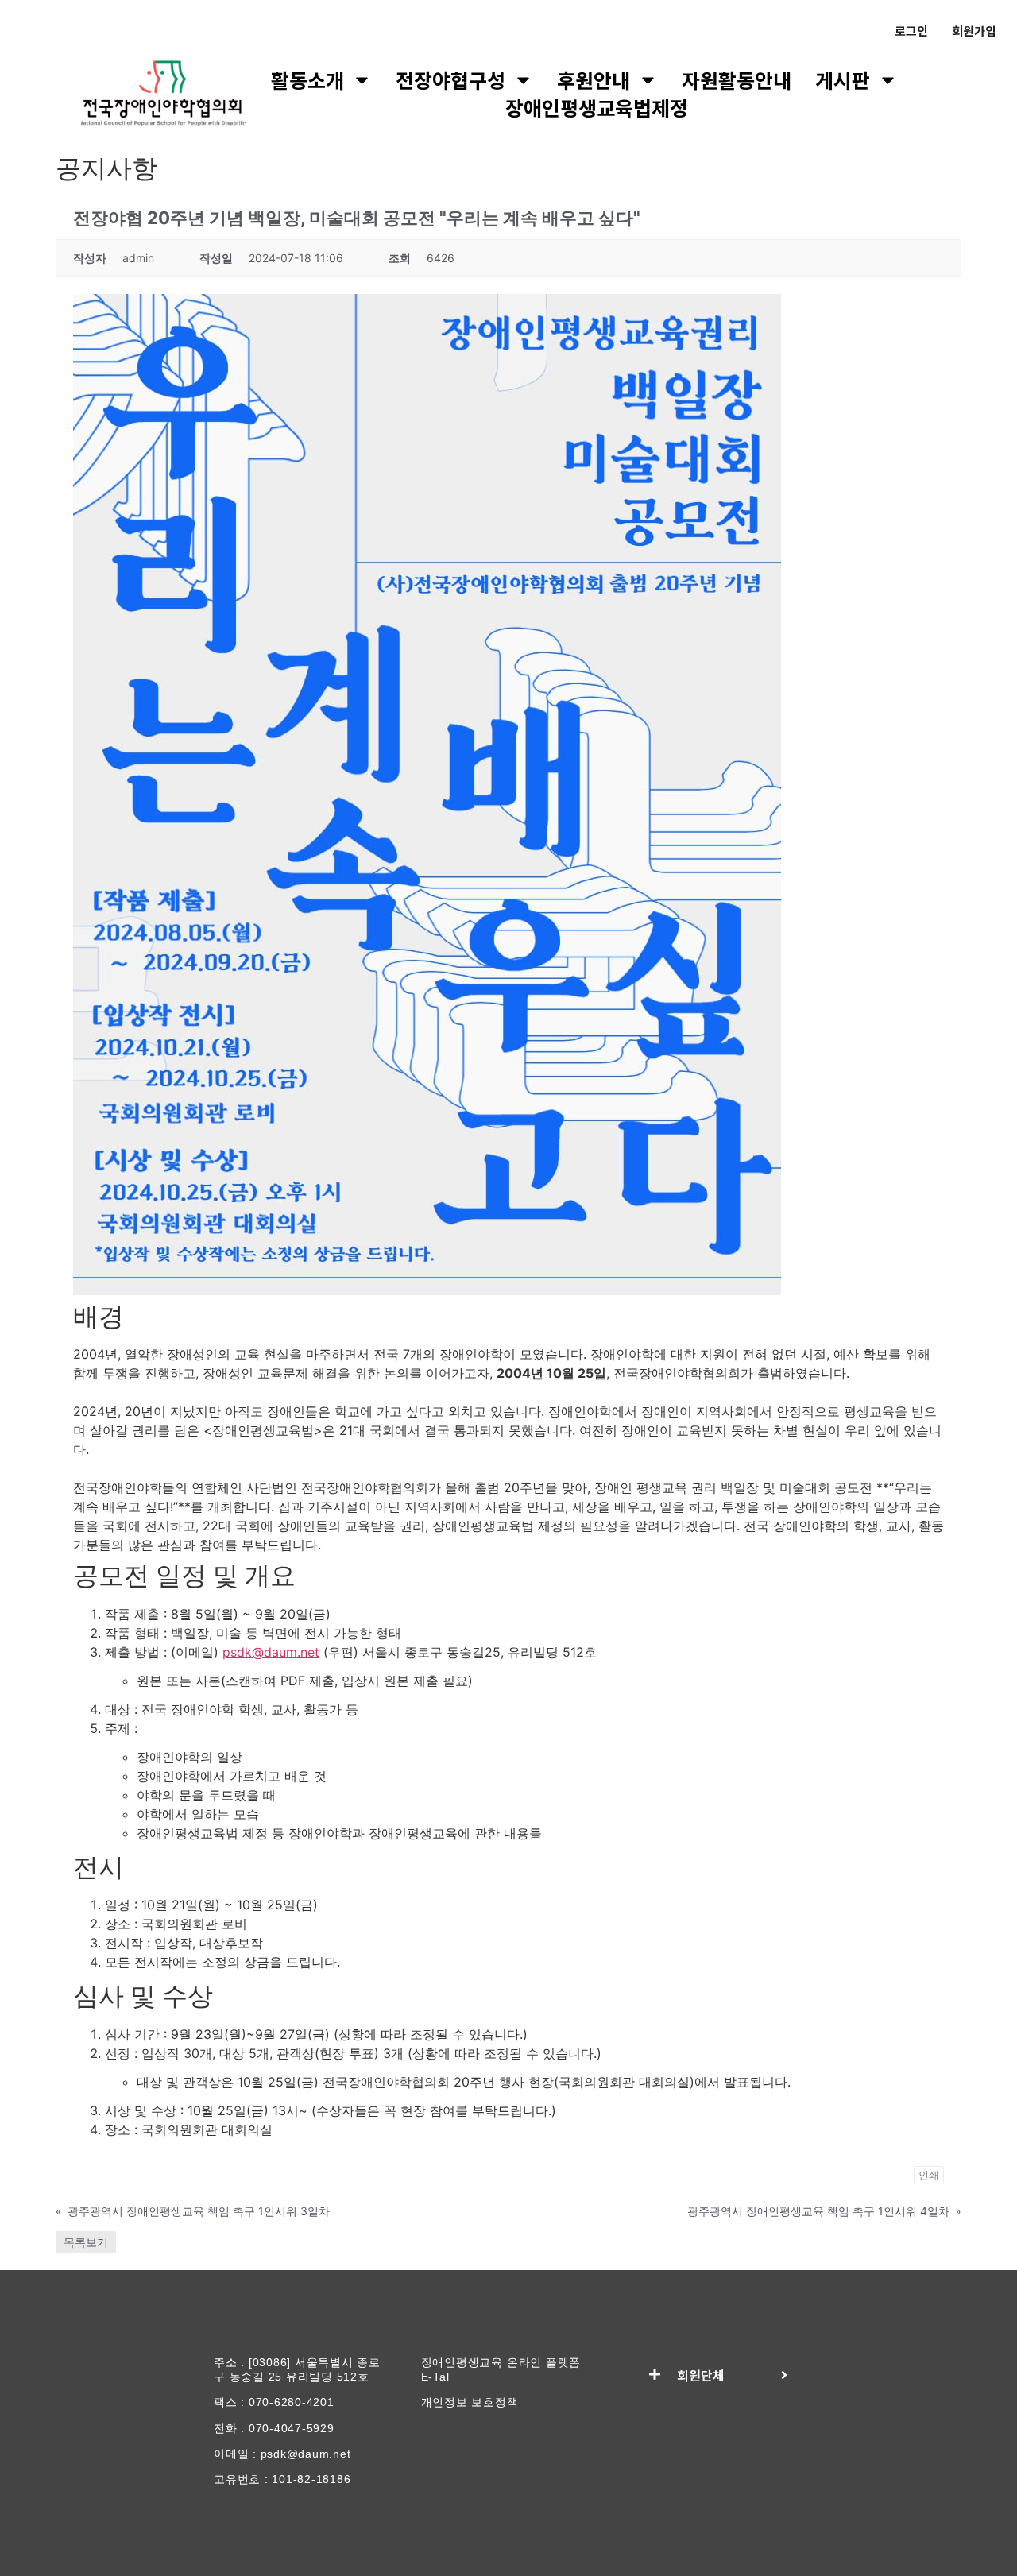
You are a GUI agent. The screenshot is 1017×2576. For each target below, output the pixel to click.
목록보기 (86, 2242)
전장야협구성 (450, 80)
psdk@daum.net (271, 1652)
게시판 (843, 80)
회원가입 (974, 31)
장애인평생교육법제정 (597, 108)
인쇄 (929, 2175)
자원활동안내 (737, 80)
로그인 (911, 31)
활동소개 (307, 80)
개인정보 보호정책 (470, 2402)
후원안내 (594, 80)
